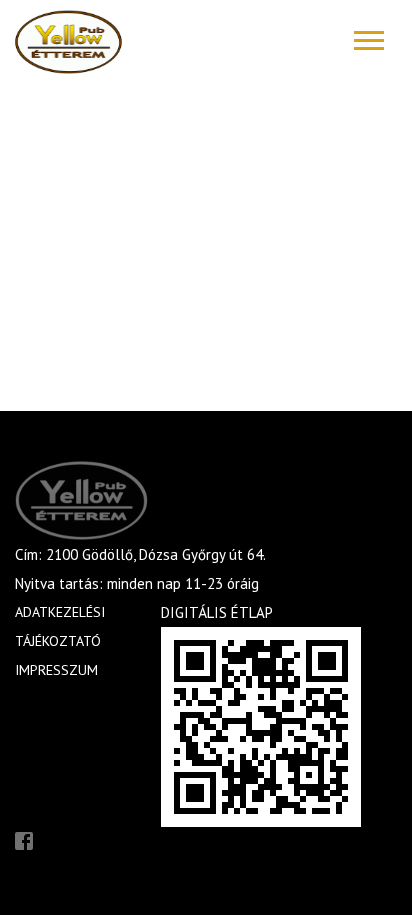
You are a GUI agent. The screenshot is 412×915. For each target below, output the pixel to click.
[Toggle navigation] (369, 40)
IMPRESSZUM (56, 670)
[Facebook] (24, 839)
